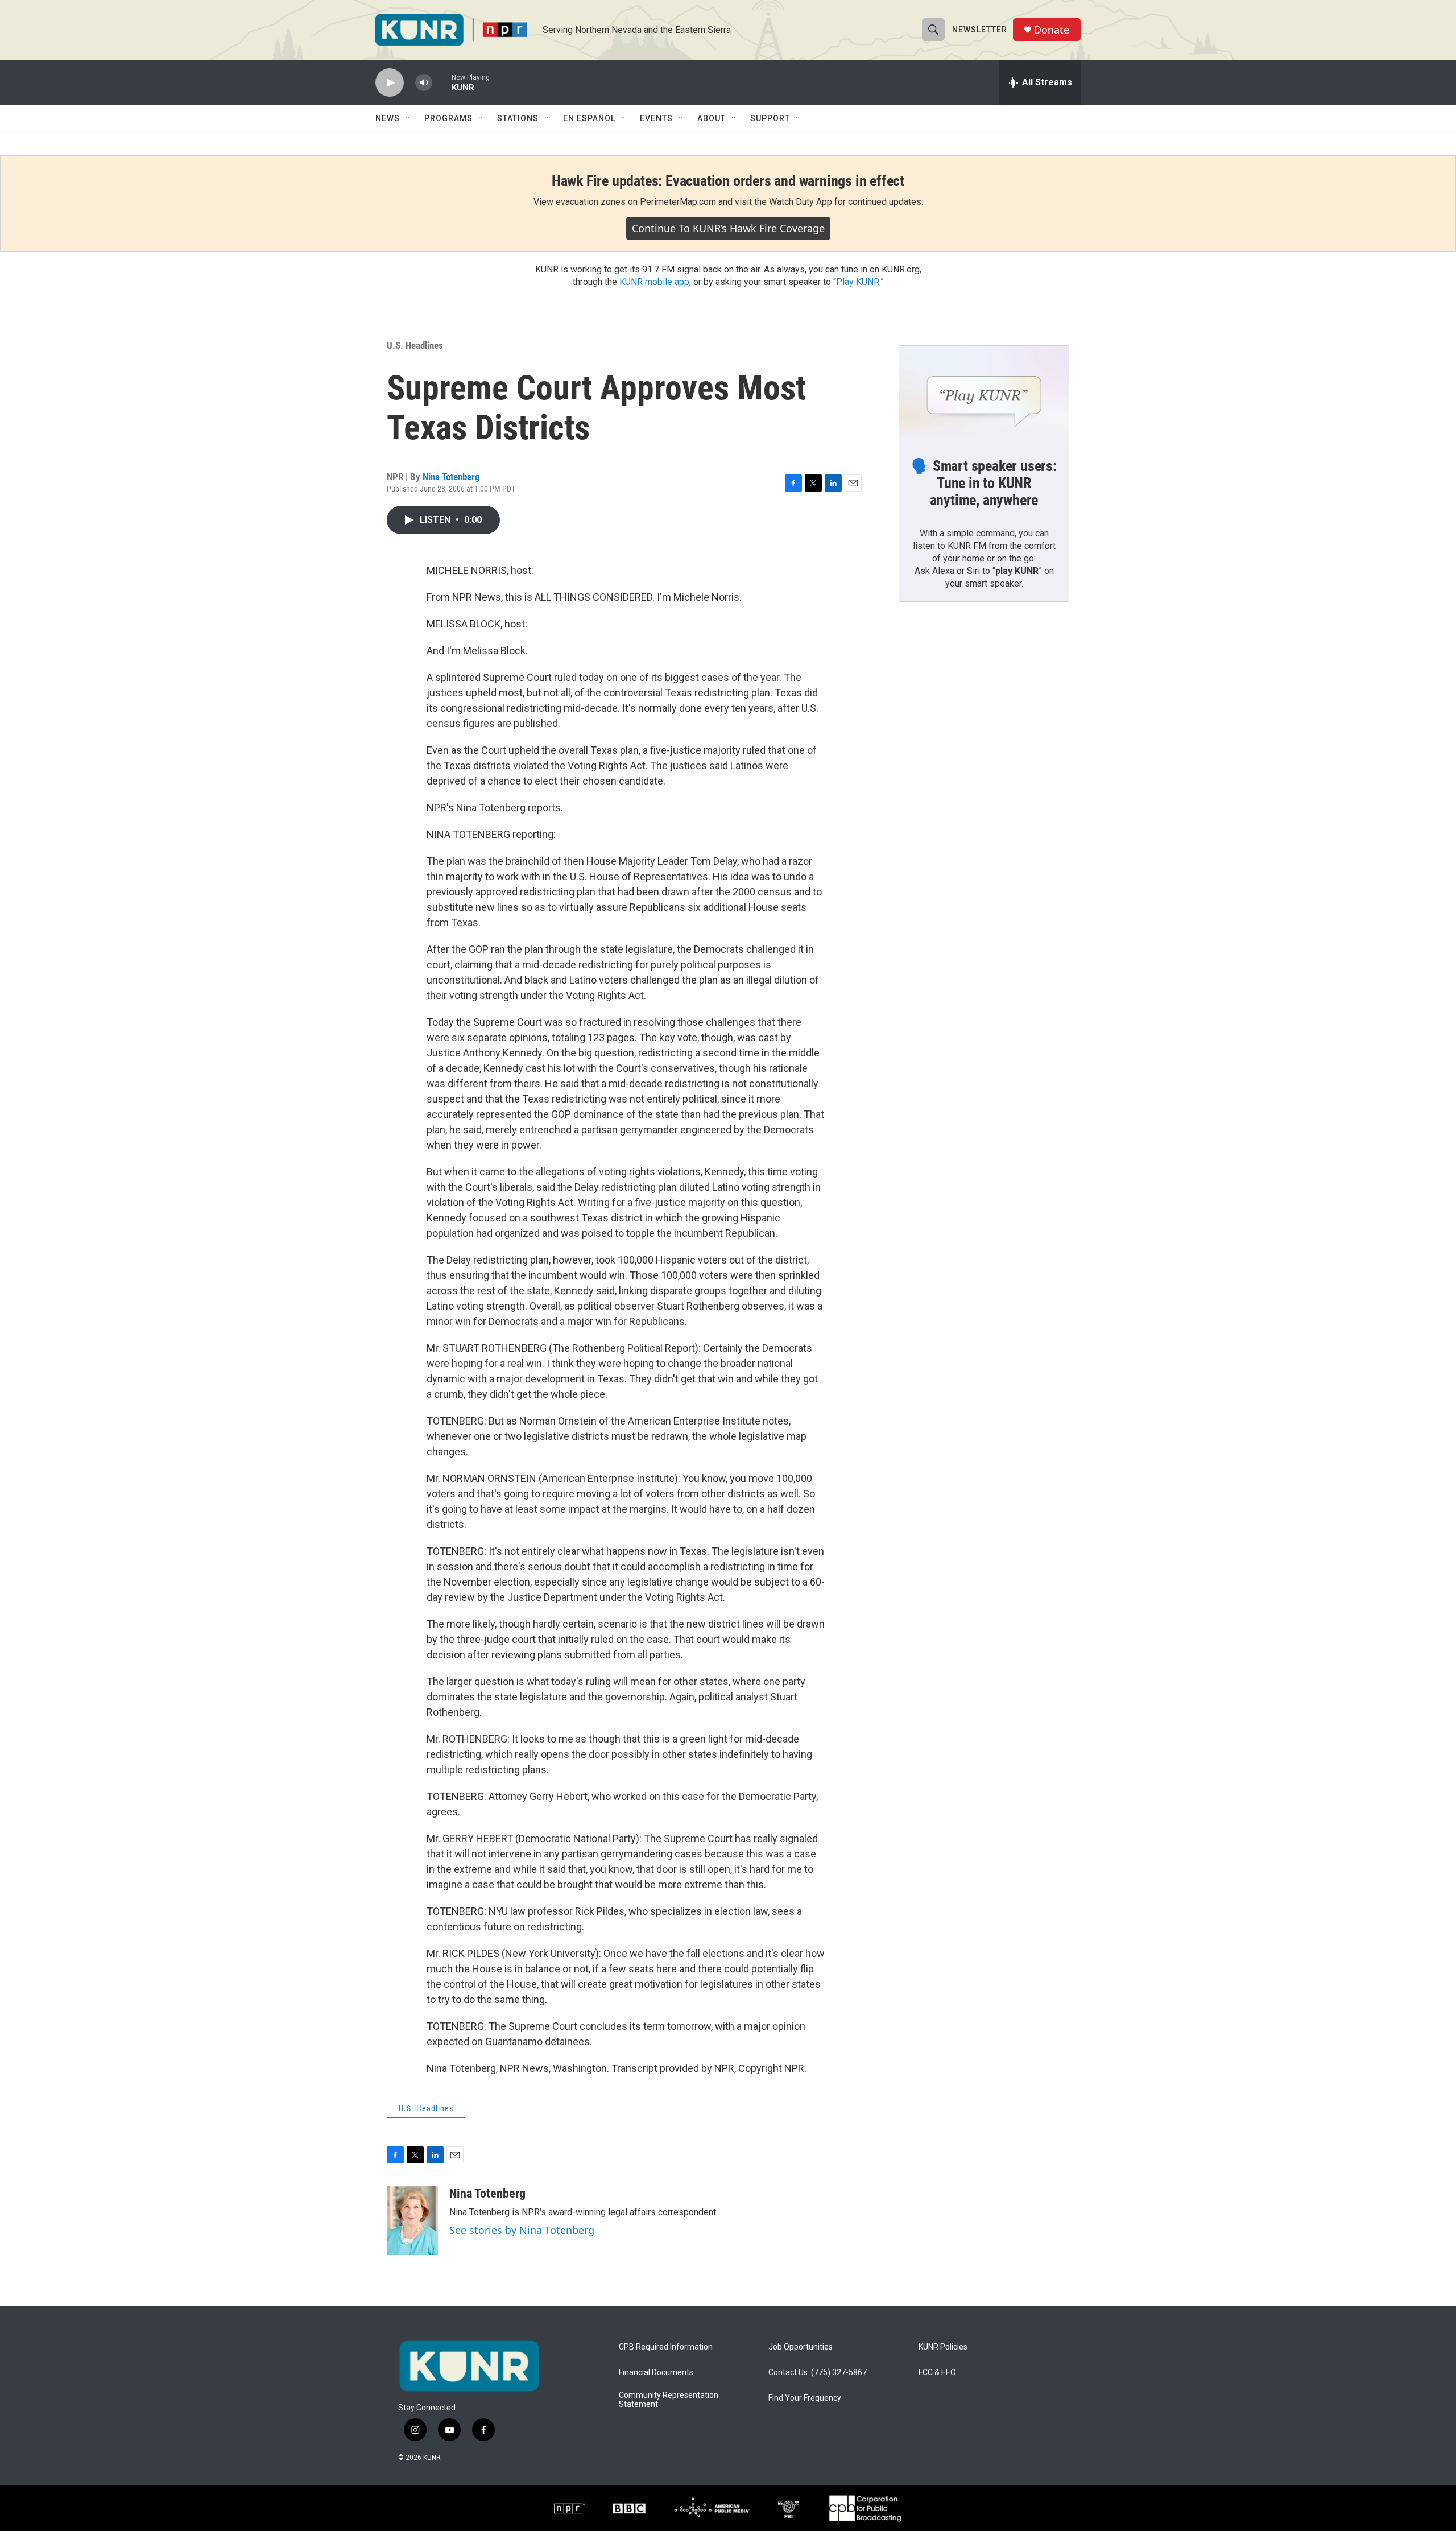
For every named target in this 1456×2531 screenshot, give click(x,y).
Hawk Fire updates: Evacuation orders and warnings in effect (728, 181)
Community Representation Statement (669, 2400)
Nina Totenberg (451, 477)
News (388, 118)
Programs (448, 118)
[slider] (442, 82)
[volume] (424, 83)
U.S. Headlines (415, 345)
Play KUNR (858, 282)
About (712, 118)
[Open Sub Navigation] (408, 118)
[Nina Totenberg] (412, 2220)
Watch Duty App (801, 202)
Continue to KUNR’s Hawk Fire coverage (728, 228)
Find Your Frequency (805, 2398)
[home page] (469, 2366)
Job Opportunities (801, 2347)
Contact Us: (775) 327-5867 (818, 2373)
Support (770, 118)
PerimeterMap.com (678, 202)
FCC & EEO (937, 2373)
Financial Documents (656, 2373)
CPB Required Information (666, 2347)
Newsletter (980, 30)
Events (656, 118)
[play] (390, 83)
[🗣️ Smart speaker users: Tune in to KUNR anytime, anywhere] (984, 394)
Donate (1052, 30)
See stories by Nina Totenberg (522, 2230)
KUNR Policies (943, 2347)
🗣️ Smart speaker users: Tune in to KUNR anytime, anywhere (984, 483)
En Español (589, 118)
